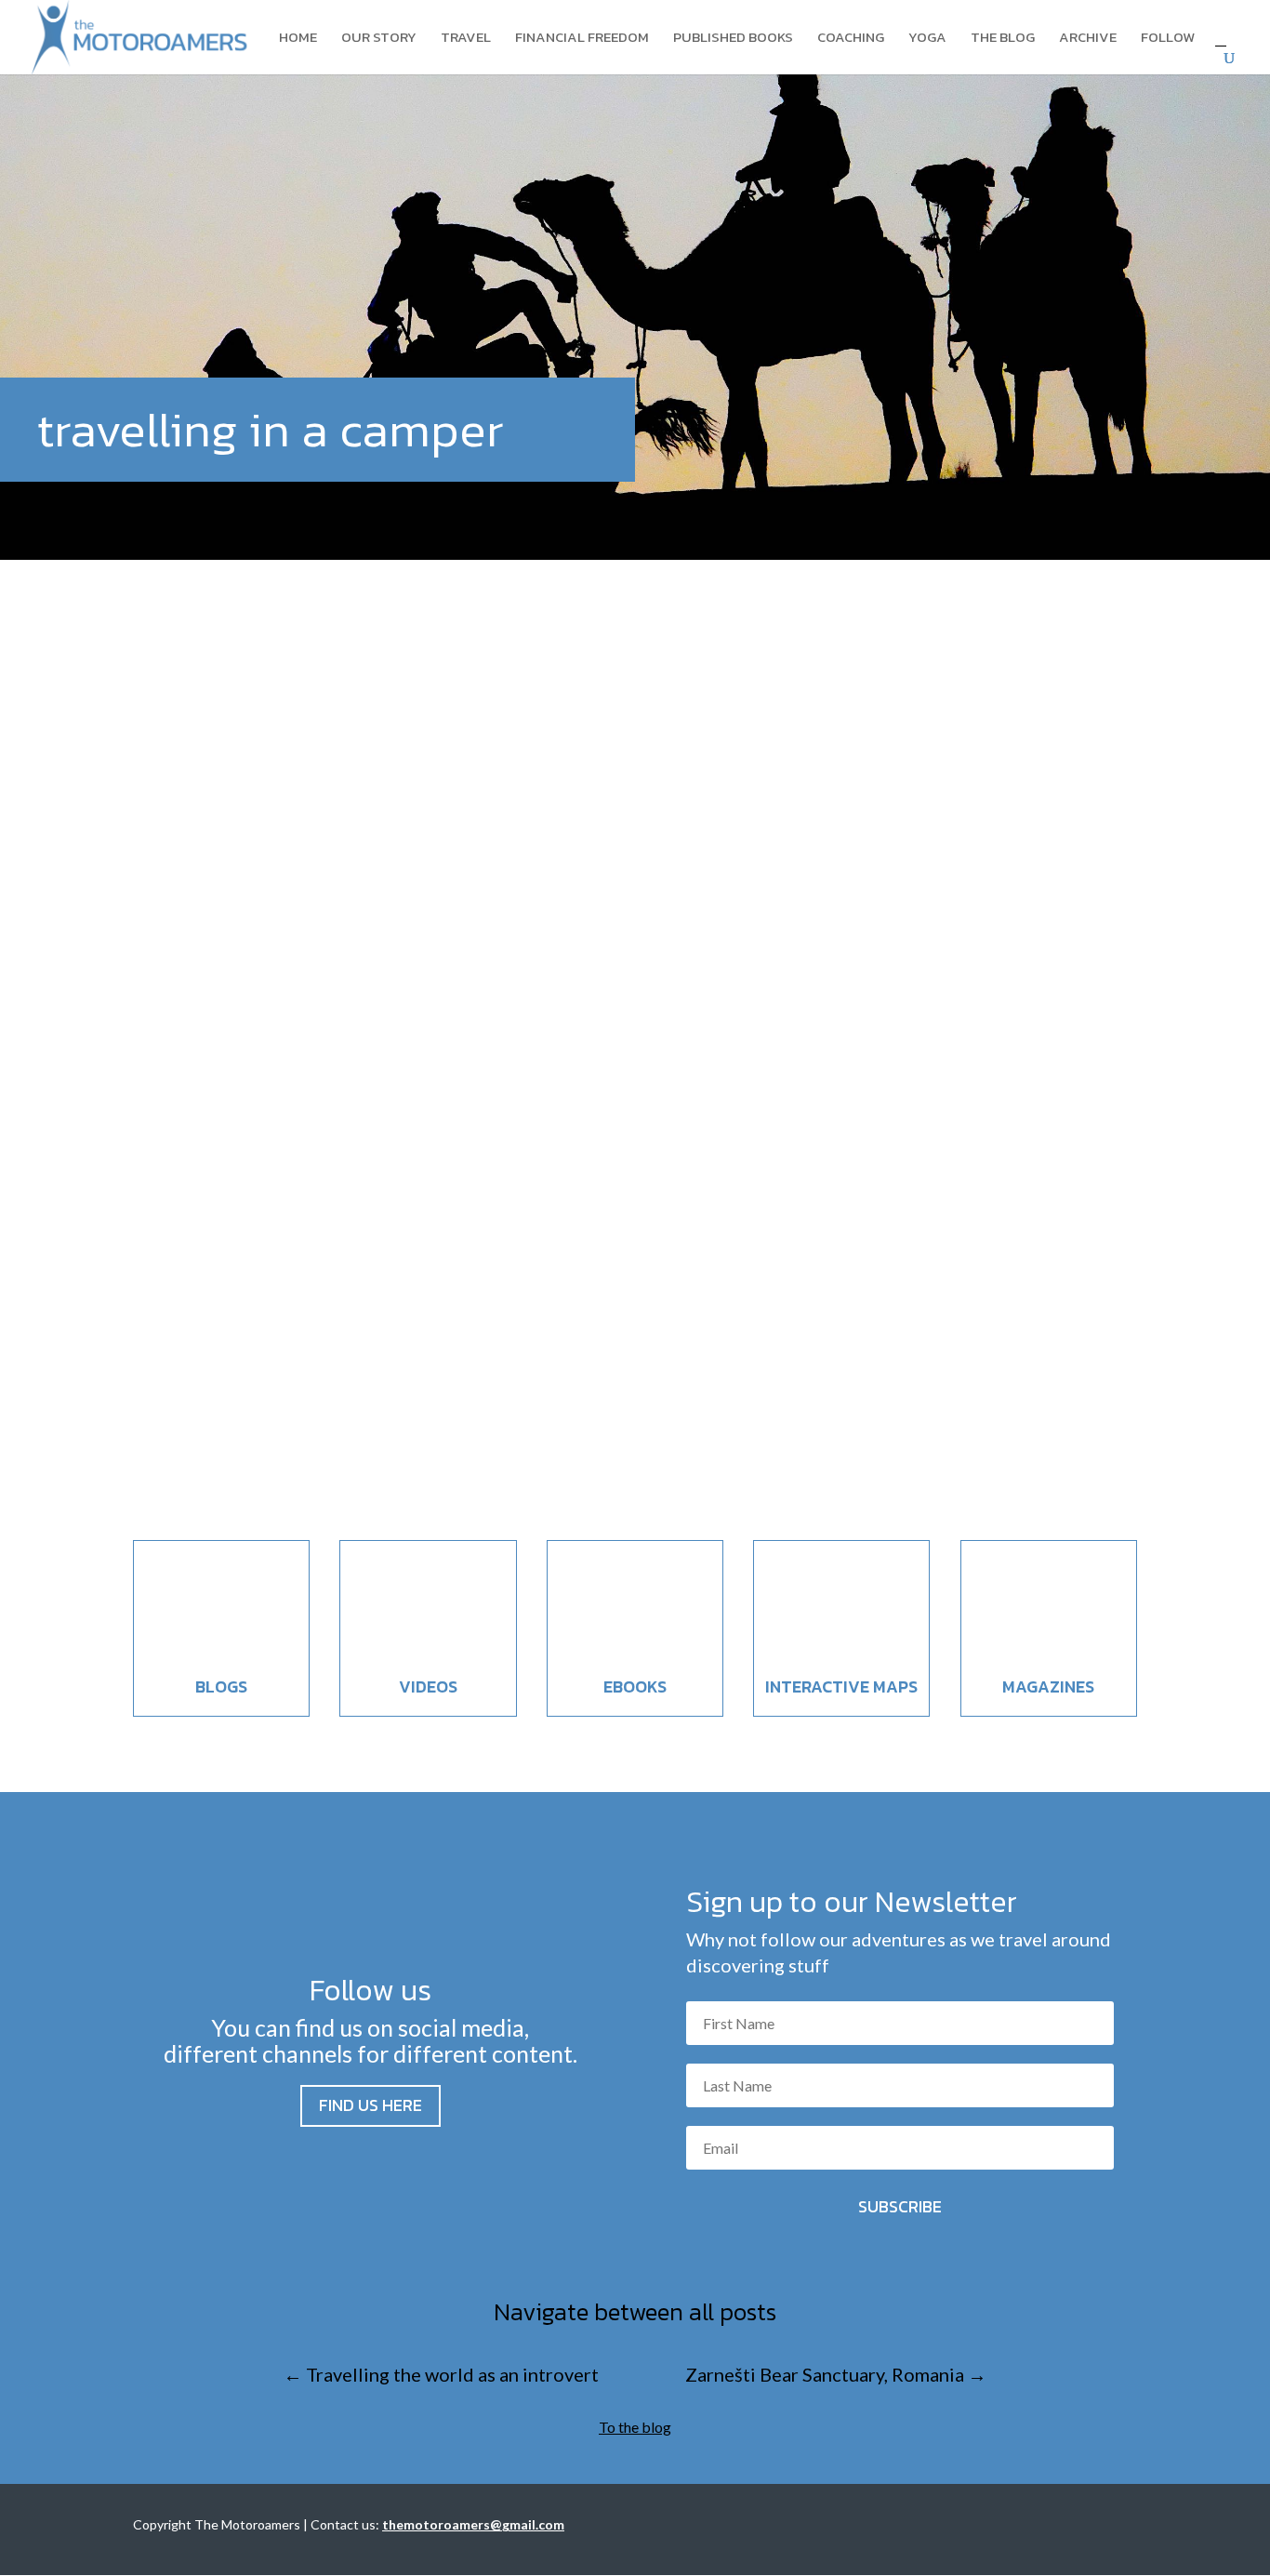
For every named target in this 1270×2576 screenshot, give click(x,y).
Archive (1088, 39)
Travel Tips (364, 1397)
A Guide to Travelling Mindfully (313, 1362)
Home (298, 39)
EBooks (635, 1686)
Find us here (370, 2105)
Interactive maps (841, 1686)
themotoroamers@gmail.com (473, 2524)
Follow (1168, 39)
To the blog (635, 2427)
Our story (379, 39)
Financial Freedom (582, 39)
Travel (466, 39)
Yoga (927, 39)
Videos (428, 1686)
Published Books (733, 39)
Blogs (221, 1686)
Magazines (1048, 1686)
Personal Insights (282, 1397)
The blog (1003, 39)
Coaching (851, 39)
